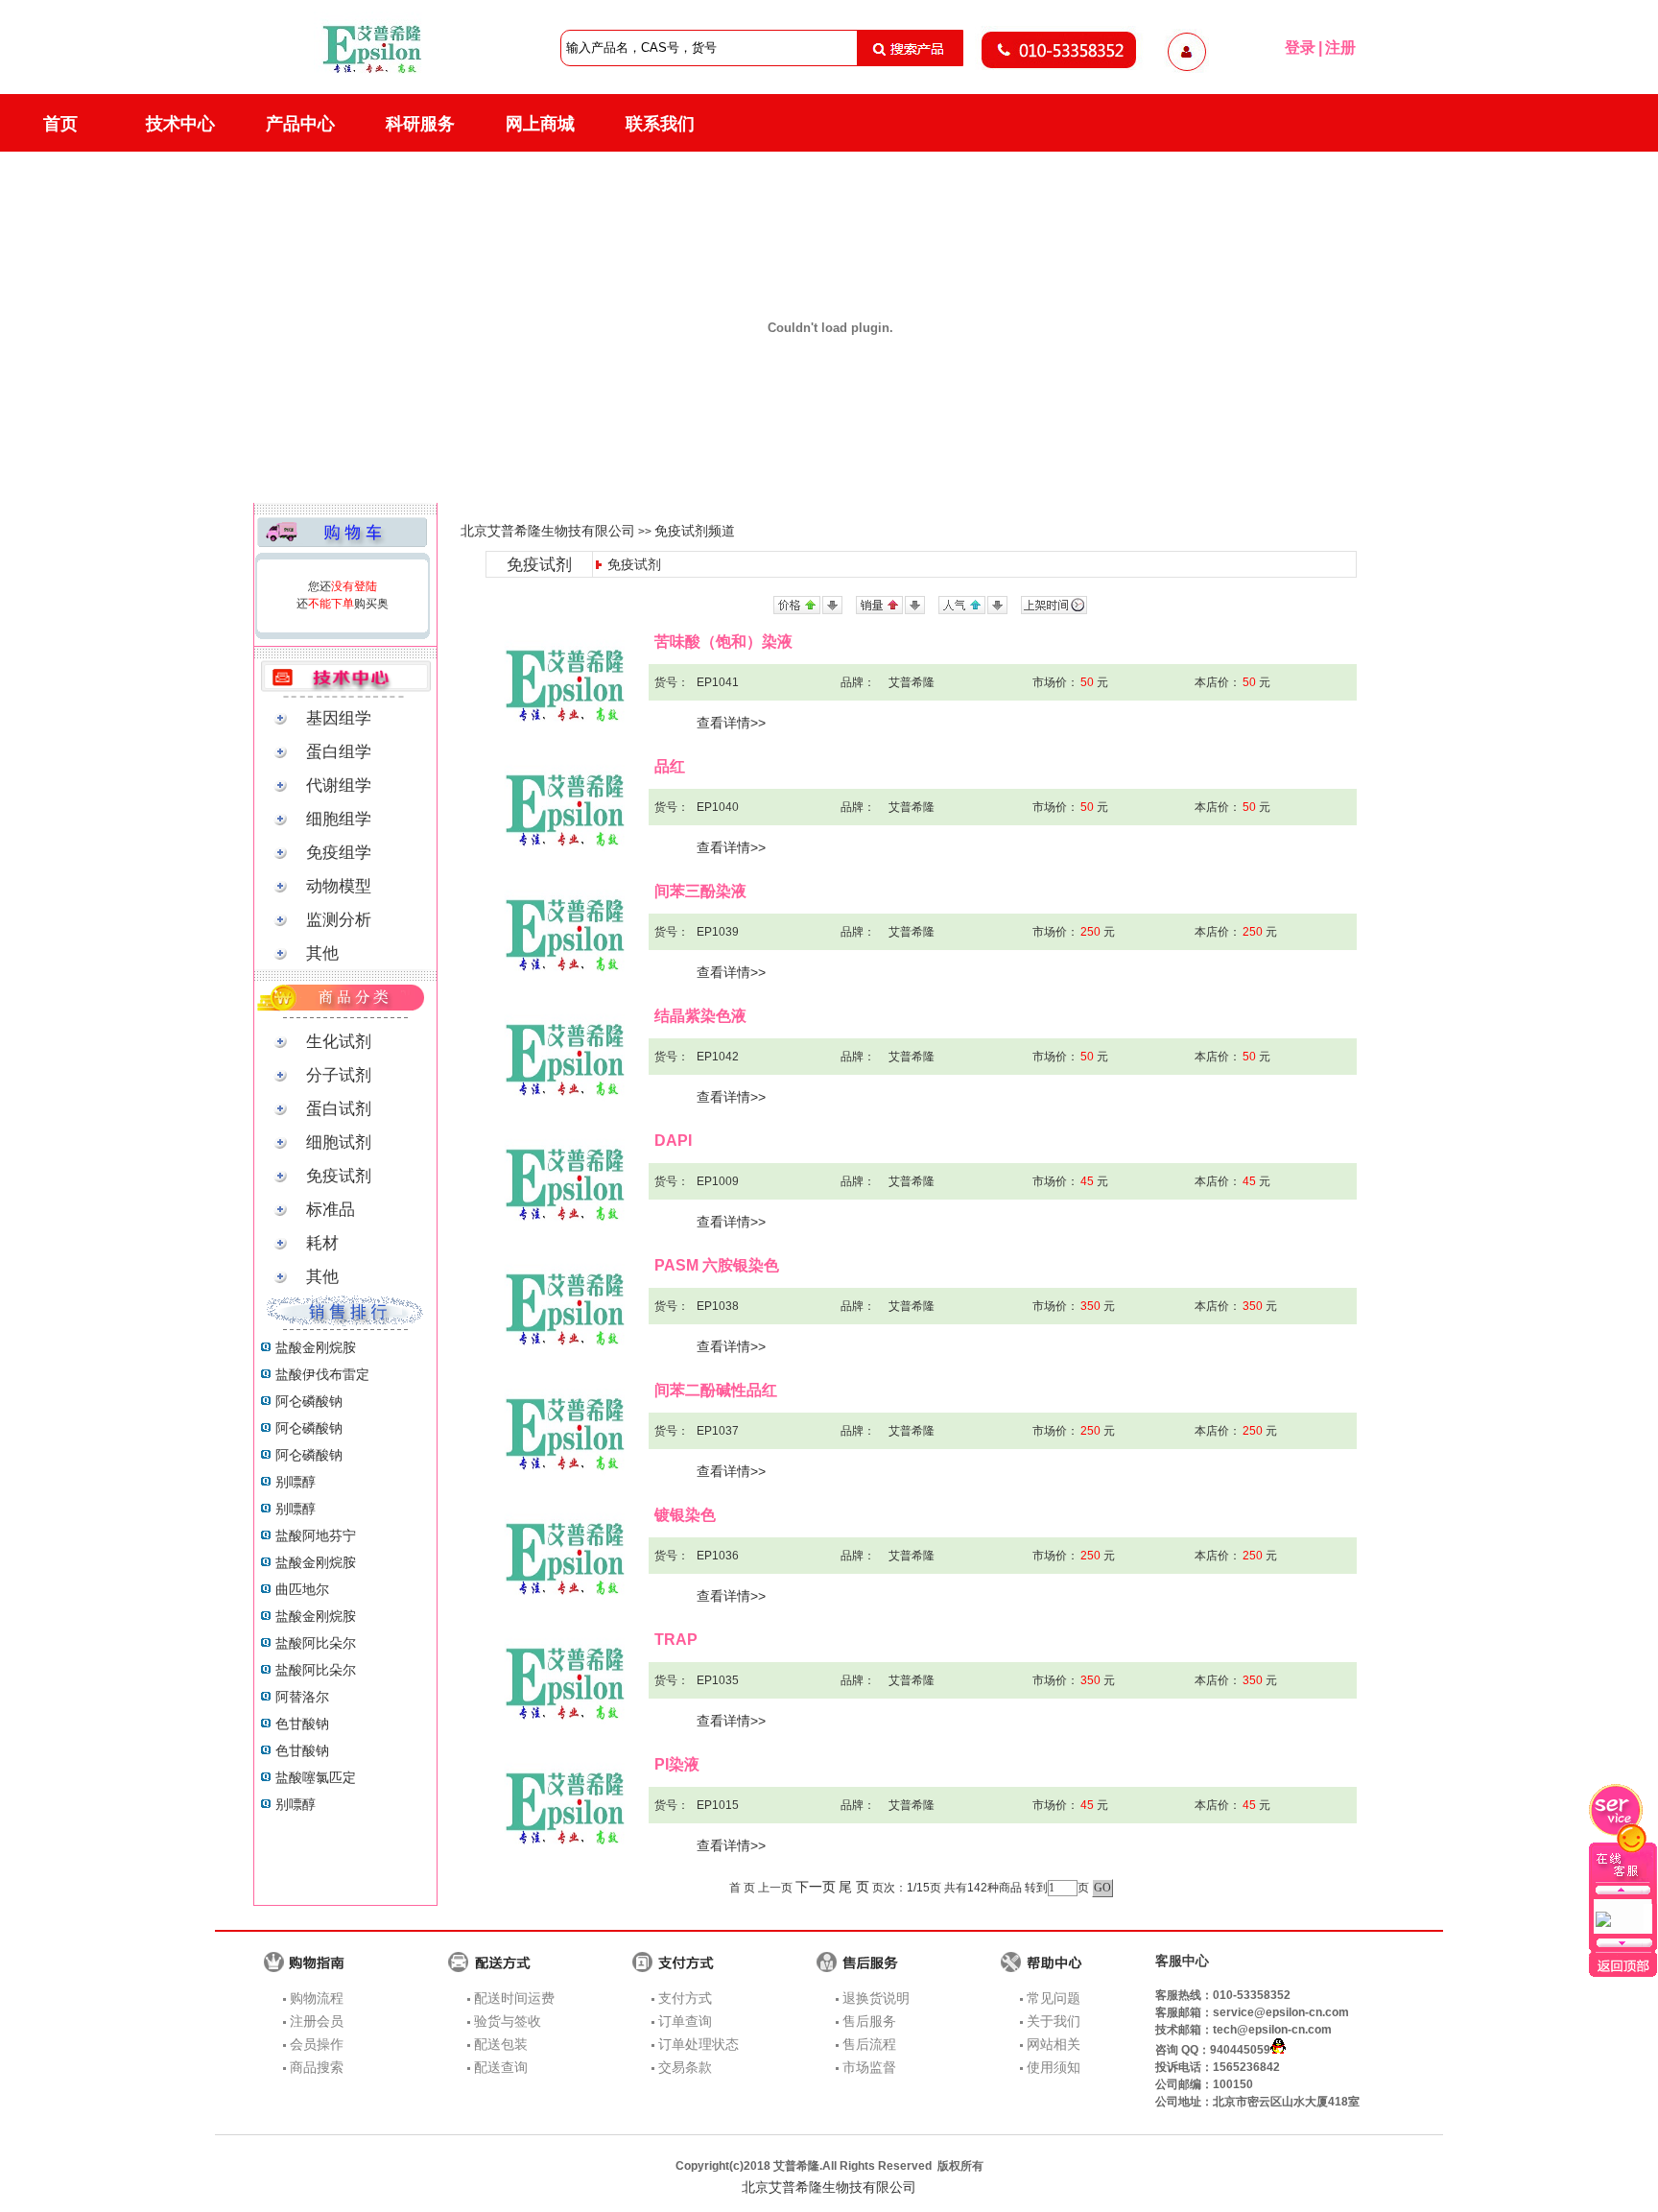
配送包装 (501, 2044)
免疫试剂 (634, 564)
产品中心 (300, 124)
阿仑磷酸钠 (309, 1401)
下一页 (816, 1887)
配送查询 (501, 2067)
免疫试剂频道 (695, 531)
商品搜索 (317, 2067)
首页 (60, 124)
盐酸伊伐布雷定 (322, 1374)
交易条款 (685, 2067)
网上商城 (540, 124)
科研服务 (420, 124)
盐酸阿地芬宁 (316, 1535)
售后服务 (869, 2021)
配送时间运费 (514, 1998)
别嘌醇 (296, 1482)
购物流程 (317, 1998)
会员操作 (317, 2044)
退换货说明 (876, 1998)
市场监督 (869, 2067)
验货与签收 (508, 2021)
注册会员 (317, 2021)
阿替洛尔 (302, 1697)
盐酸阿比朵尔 (316, 1643)
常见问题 (1054, 1998)
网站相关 (1054, 2044)
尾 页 (854, 1887)
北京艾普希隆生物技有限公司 (548, 531)
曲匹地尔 (302, 1589)
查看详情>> (731, 723)
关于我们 (1054, 2021)
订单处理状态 (699, 2044)
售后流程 (869, 2044)
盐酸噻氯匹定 (316, 1777)
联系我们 (660, 124)
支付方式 (685, 1998)
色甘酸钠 (302, 1724)
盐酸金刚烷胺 (316, 1347)
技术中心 (180, 124)
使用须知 (1054, 2067)
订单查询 (685, 2021)
